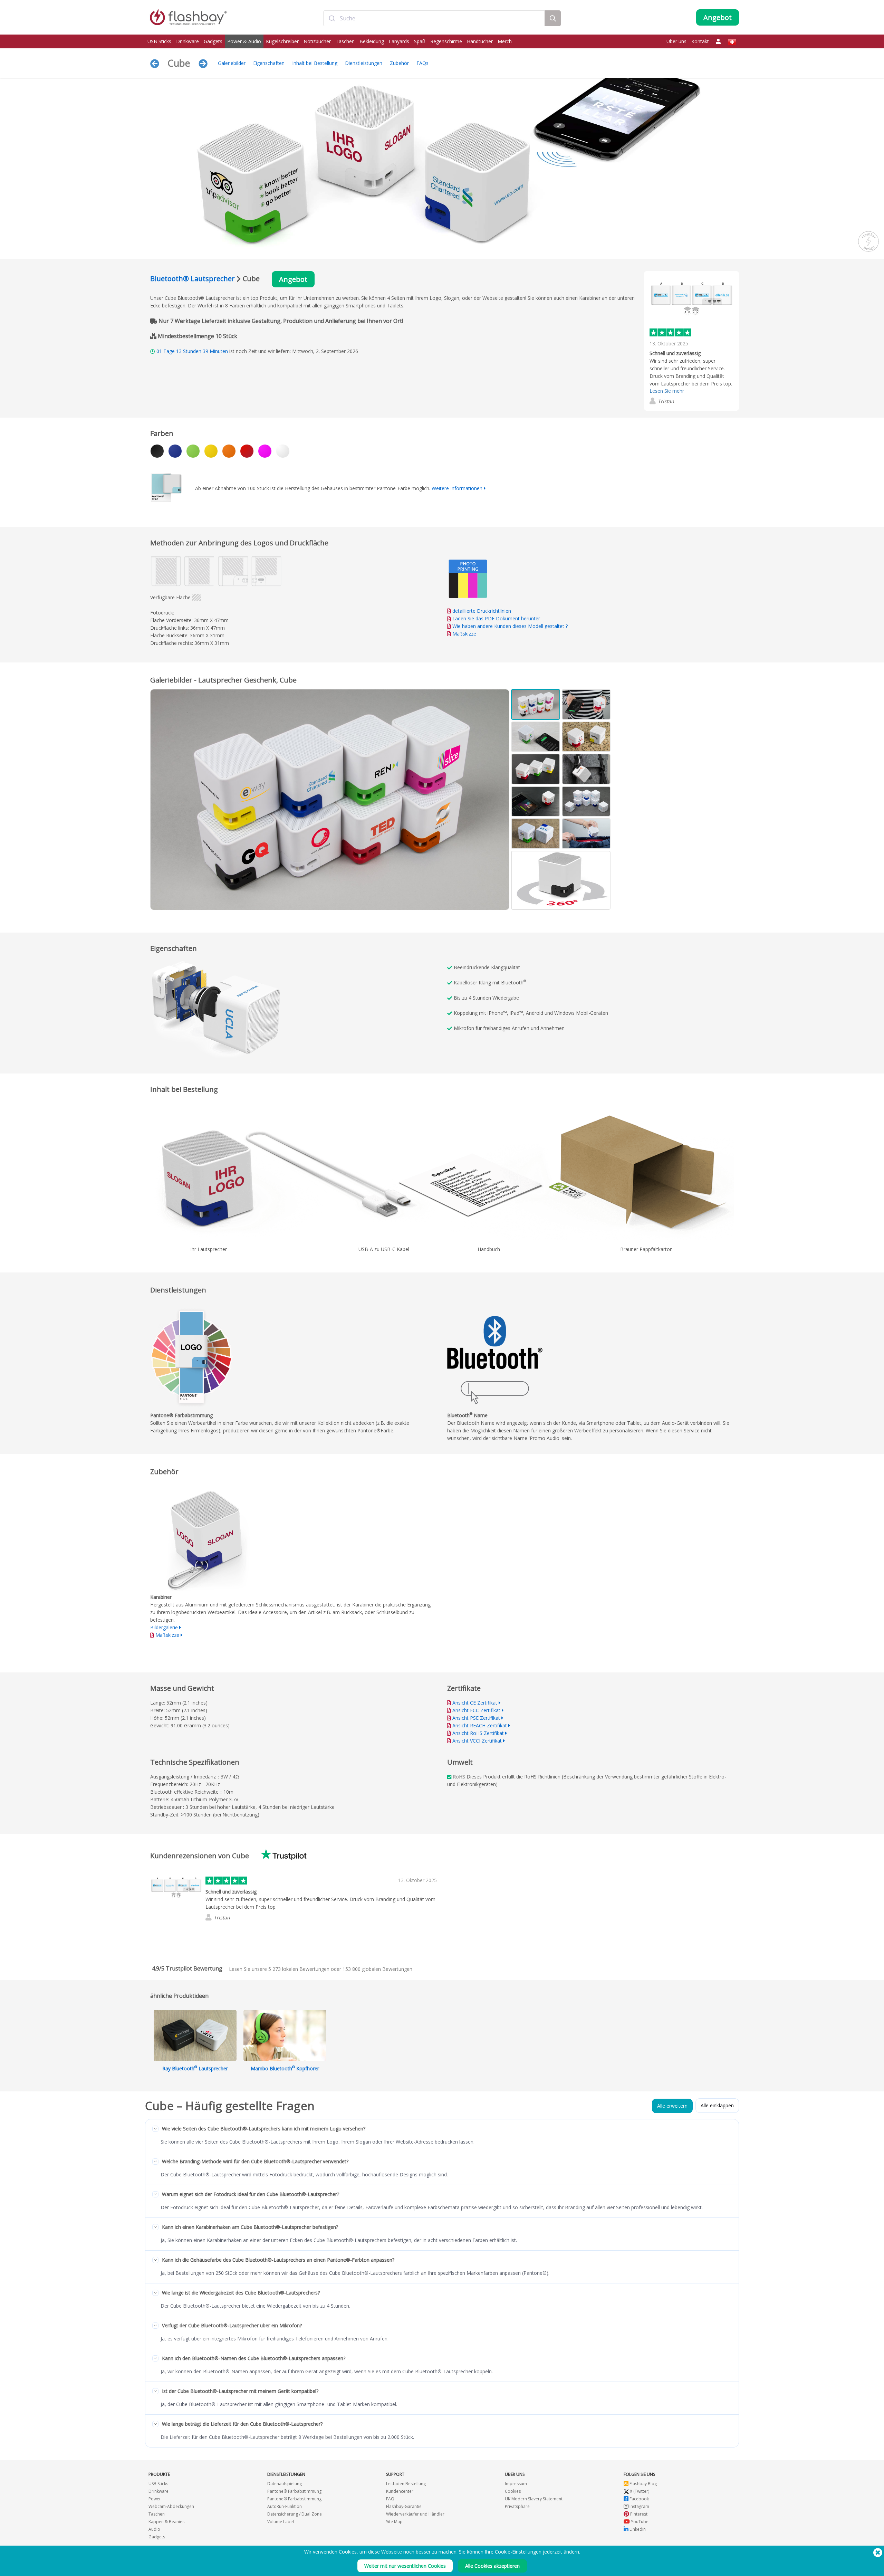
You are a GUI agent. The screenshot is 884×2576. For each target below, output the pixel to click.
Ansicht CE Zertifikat (475, 1703)
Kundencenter (400, 2491)
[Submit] (332, 18)
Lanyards (399, 41)
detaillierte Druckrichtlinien (482, 611)
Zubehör (399, 63)
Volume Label (281, 2522)
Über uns (676, 41)
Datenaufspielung (285, 2484)
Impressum (516, 2484)
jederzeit (552, 2552)
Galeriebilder (232, 63)
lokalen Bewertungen (299, 1969)
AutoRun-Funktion (285, 2506)
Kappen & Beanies (166, 2522)
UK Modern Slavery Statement (534, 2499)
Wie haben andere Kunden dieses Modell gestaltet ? (510, 626)
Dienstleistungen (364, 63)
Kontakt (700, 41)
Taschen (345, 41)
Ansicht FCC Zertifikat (476, 1710)
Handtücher (480, 41)
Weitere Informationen (457, 488)
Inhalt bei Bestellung (315, 63)
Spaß (420, 41)
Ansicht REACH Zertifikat (480, 1725)
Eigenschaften (269, 63)
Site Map (394, 2522)
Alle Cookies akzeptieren (492, 2566)
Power (155, 2499)
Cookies (513, 2491)
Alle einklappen (717, 2105)
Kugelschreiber (282, 41)
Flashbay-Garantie (404, 2506)
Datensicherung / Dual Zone (295, 2514)
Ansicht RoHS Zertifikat (478, 1733)
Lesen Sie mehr (667, 391)
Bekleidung (372, 41)
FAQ (390, 2499)
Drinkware (188, 41)
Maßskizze (464, 634)
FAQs (422, 63)
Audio (154, 2529)
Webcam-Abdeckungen (171, 2506)
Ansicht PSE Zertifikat (476, 1718)
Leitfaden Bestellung (406, 2484)
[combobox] (434, 18)
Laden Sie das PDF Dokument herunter (496, 618)
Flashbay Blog (643, 2484)
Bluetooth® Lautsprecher (193, 279)
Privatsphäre (517, 2506)
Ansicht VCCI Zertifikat (477, 1741)
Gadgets (213, 41)
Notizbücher (317, 41)
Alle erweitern (672, 2106)
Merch (505, 41)
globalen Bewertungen (377, 1969)
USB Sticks (159, 41)
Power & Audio (244, 41)
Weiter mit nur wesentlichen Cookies (405, 2566)
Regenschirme (446, 41)
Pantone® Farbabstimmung (294, 2491)
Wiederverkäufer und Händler (415, 2514)
